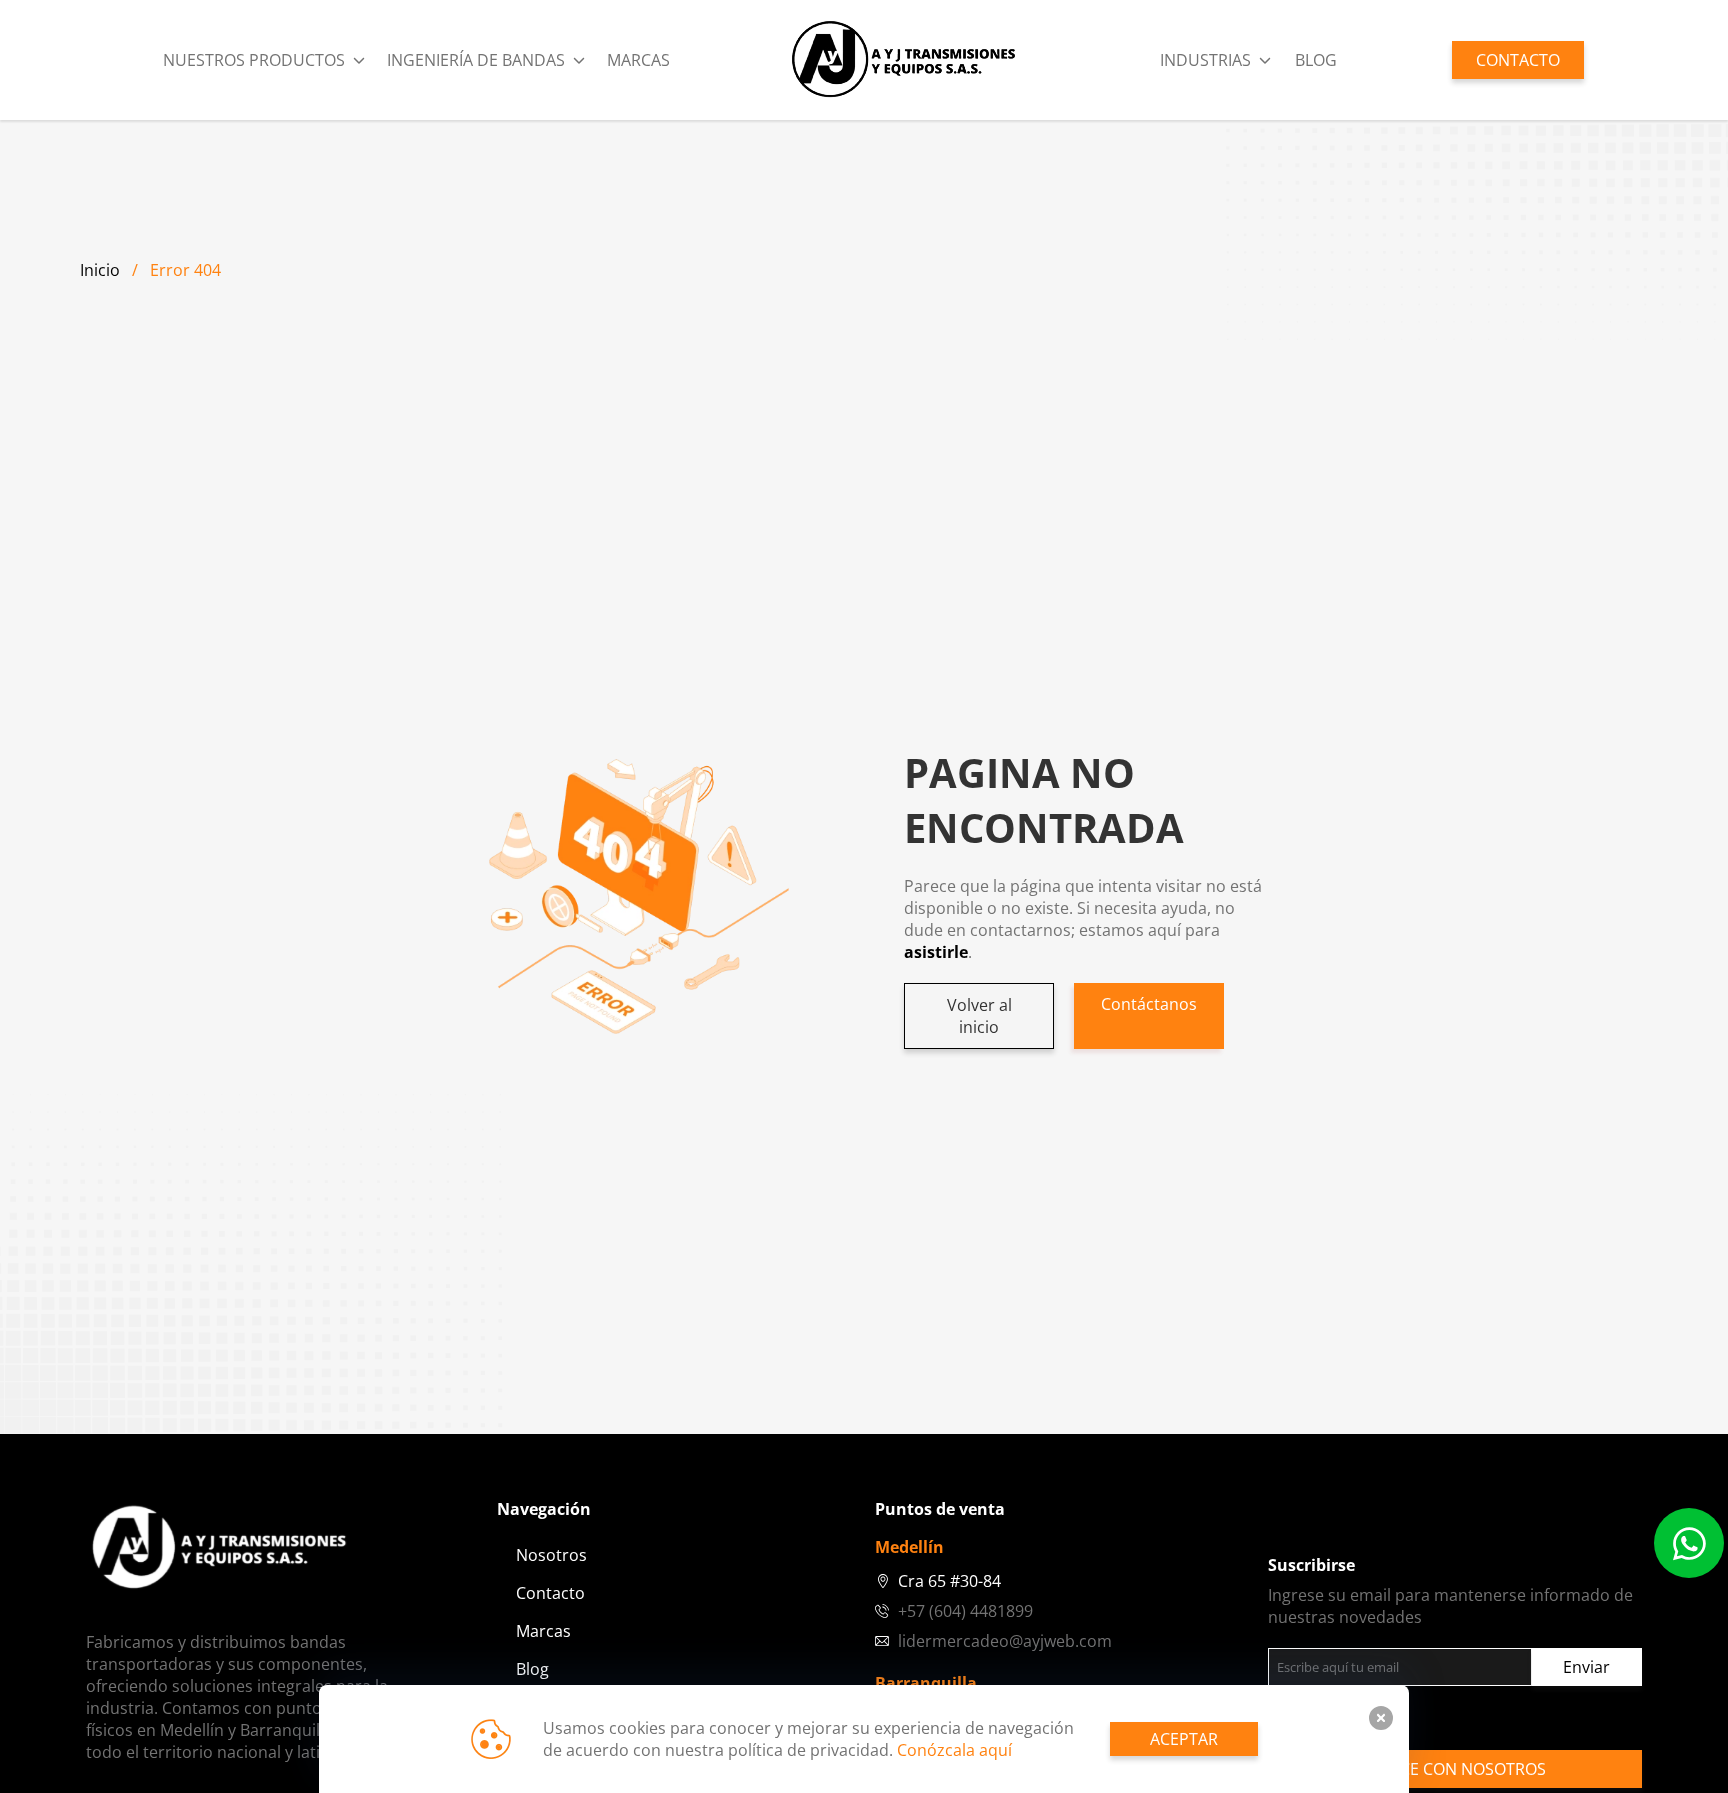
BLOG (1316, 60)
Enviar (1586, 1667)
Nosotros (551, 1555)
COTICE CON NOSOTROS (1455, 1769)
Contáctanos (1149, 1004)
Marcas (638, 60)
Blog (532, 1669)
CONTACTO (1518, 60)
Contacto (550, 1593)
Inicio (100, 270)
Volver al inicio (979, 1016)
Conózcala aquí (954, 1750)
